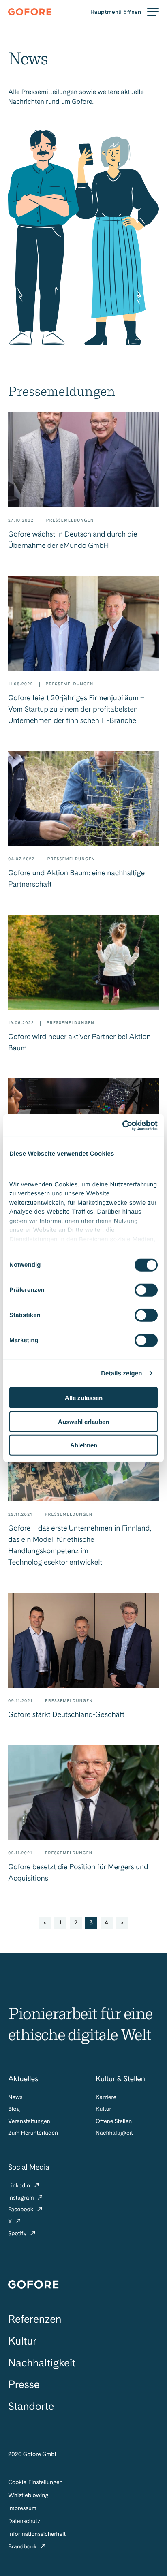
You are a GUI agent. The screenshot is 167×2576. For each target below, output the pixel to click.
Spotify (18, 2234)
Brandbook (23, 2547)
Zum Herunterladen (33, 2133)
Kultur (104, 2109)
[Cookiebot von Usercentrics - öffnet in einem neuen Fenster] (122, 1125)
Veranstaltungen (29, 2121)
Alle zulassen (84, 1398)
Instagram (22, 2198)
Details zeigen (121, 1373)
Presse (24, 2385)
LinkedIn (20, 2186)
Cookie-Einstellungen (35, 2482)
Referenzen (35, 2319)
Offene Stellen (114, 2121)
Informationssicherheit (37, 2534)
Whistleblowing (28, 2495)
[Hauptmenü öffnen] (125, 12)
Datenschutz (24, 2521)
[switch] (146, 1290)
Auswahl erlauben (83, 1421)
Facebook (21, 2210)
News (15, 2097)
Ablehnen (84, 1445)
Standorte (31, 2406)
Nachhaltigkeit (114, 2133)
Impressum (22, 2508)
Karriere (106, 2097)
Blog (14, 2109)
